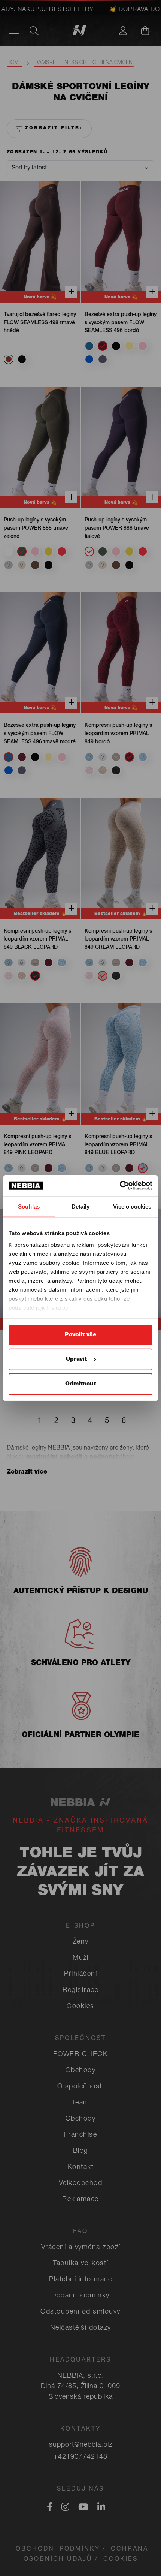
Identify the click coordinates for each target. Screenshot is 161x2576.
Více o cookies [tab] (132, 1206)
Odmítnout (80, 1384)
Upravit (76, 1359)
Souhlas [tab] (29, 1206)
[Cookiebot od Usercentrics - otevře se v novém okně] (120, 1186)
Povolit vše (80, 1335)
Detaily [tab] (81, 1206)
